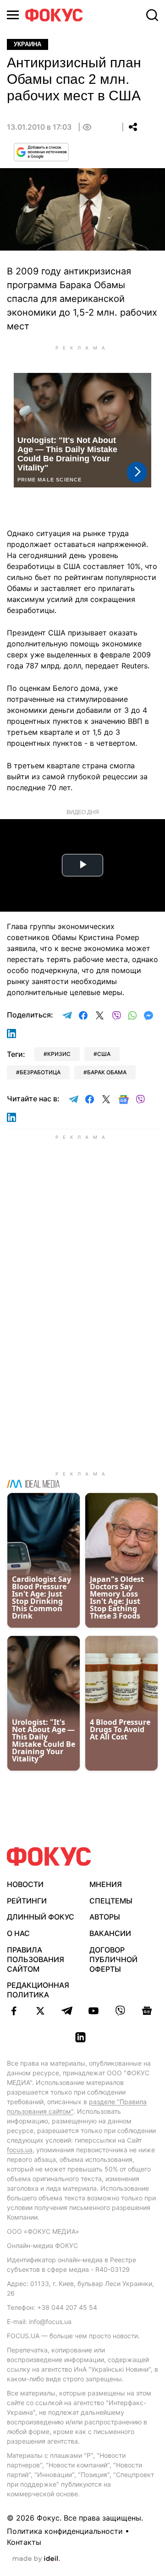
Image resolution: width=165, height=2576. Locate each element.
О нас (18, 1933)
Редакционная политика (38, 1990)
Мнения (106, 1884)
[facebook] (14, 2011)
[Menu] (13, 15)
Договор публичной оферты (113, 1959)
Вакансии (110, 1933)
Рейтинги (27, 1901)
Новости (25, 1884)
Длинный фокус (41, 1917)
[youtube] (93, 2011)
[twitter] (40, 2011)
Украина (27, 44)
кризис (59, 1054)
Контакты (24, 2542)
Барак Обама (107, 1072)
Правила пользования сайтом (36, 1959)
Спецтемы (111, 1901)
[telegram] (67, 2011)
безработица (40, 1072)
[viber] (120, 2011)
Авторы (105, 1917)
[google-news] (147, 2011)
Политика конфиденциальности (65, 2531)
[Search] (152, 15)
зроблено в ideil (36, 2559)
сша (104, 1054)
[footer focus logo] (49, 1857)
